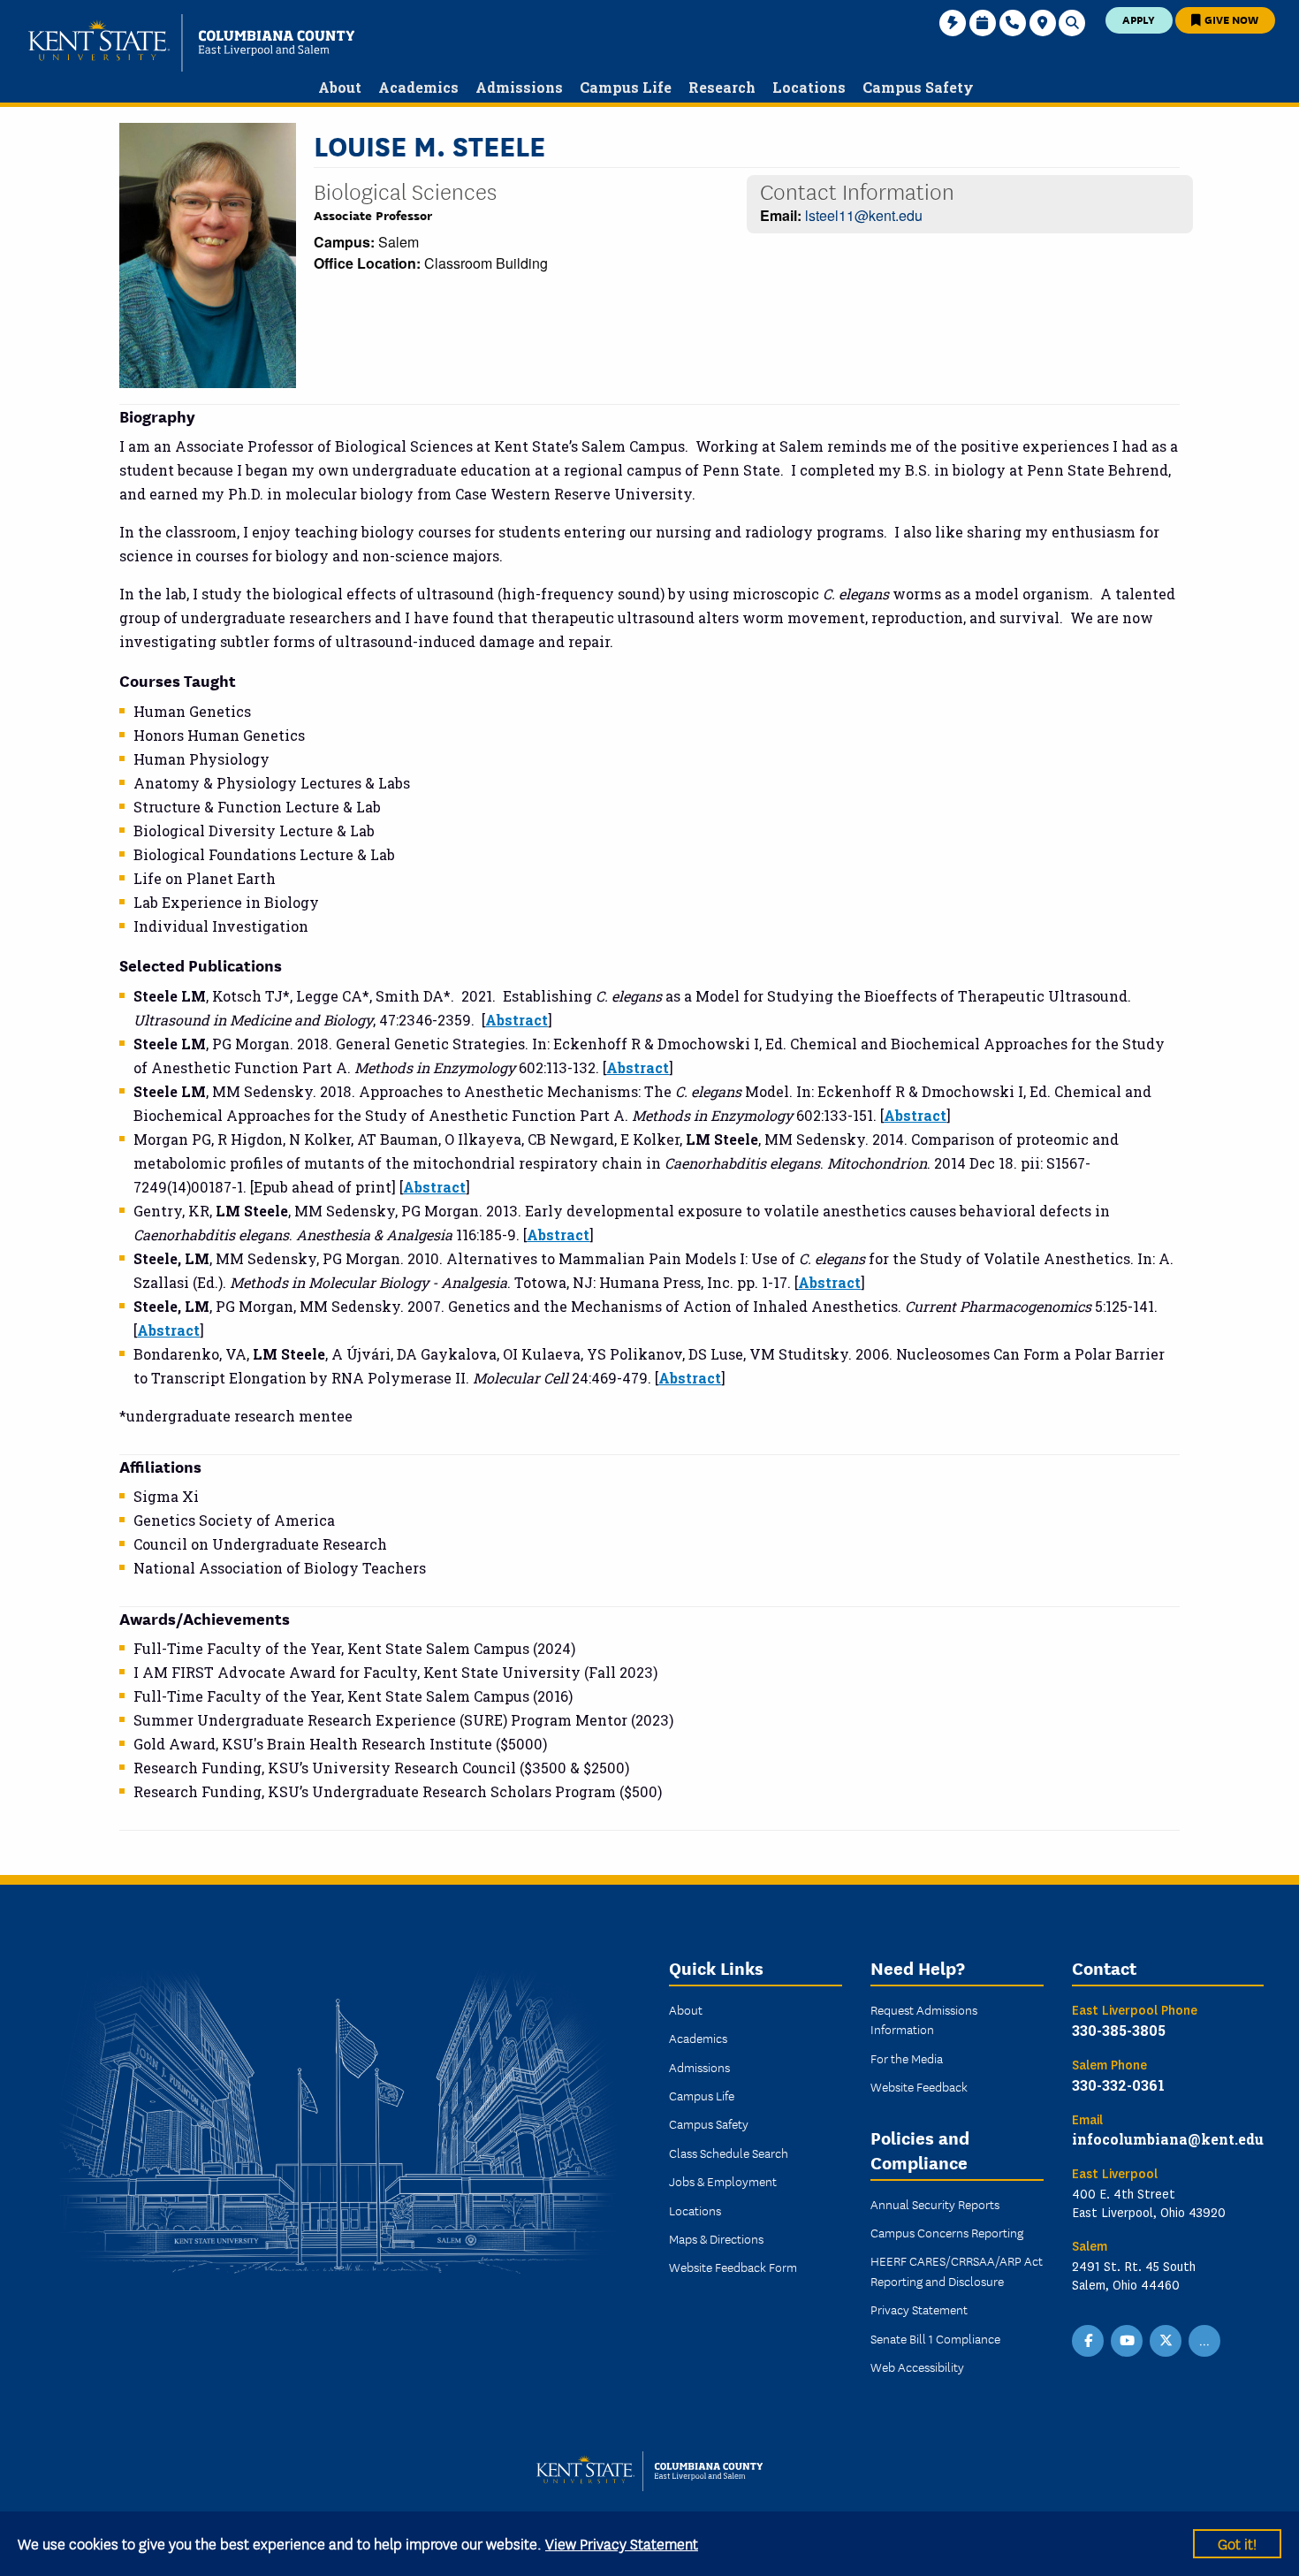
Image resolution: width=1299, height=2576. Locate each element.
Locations (695, 2210)
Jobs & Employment (723, 2181)
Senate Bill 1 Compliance (935, 2338)
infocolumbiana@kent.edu (1168, 2139)
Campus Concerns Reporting (947, 2232)
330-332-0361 (1118, 2085)
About (686, 2009)
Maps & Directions (716, 2238)
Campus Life (702, 2095)
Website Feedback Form (733, 2267)
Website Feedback (919, 2086)
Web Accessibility (917, 2366)
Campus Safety (709, 2123)
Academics (698, 2038)
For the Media (907, 2058)
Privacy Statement (919, 2309)
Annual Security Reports (935, 2204)
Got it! (1237, 2543)
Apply (1139, 19)
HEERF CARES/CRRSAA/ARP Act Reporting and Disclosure (957, 2270)
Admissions (699, 2067)
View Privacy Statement (622, 2543)
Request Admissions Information (924, 2019)
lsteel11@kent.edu (864, 215)
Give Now (1230, 19)
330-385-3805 (1119, 2030)
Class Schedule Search (729, 2153)
